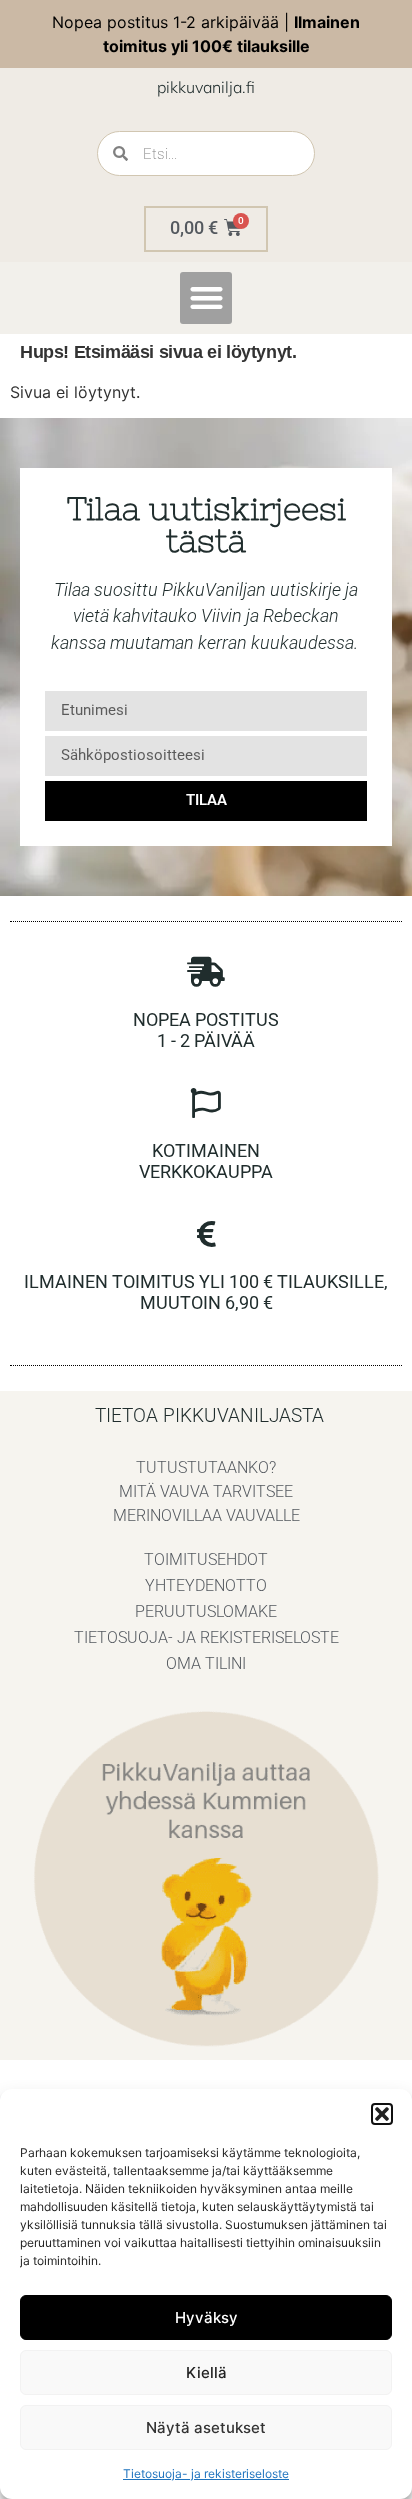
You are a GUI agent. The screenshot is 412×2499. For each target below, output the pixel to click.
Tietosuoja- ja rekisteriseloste (206, 2473)
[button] (382, 2114)
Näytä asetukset (206, 2427)
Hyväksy (206, 2317)
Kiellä (206, 2372)
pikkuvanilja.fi (206, 87)
